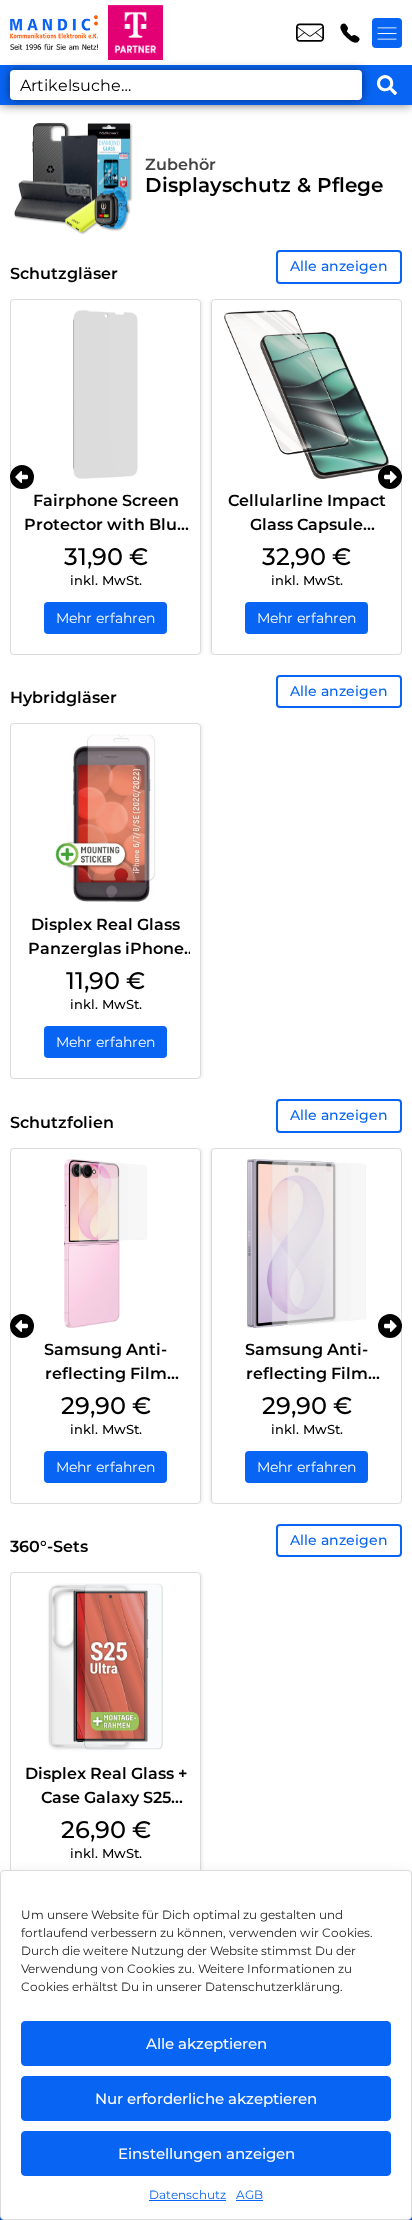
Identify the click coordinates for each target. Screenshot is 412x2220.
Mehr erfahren (105, 618)
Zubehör (180, 164)
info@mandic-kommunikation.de (310, 33)
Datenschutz (187, 2194)
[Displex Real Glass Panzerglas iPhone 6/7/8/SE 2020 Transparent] (105, 818)
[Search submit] (387, 85)
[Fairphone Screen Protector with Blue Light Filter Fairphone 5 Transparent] (105, 394)
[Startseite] (54, 32)
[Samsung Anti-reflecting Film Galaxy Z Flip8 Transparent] (105, 1243)
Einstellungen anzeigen (206, 2153)
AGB (249, 2194)
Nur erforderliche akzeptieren (206, 2098)
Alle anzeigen (339, 266)
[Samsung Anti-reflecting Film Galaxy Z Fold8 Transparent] (306, 1243)
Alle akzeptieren (206, 2043)
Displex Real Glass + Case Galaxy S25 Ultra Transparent (106, 1797)
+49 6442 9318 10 (350, 33)
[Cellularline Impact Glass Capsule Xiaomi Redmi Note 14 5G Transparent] (306, 394)
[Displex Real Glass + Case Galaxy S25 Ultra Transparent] (105, 1667)
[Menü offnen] (387, 33)
